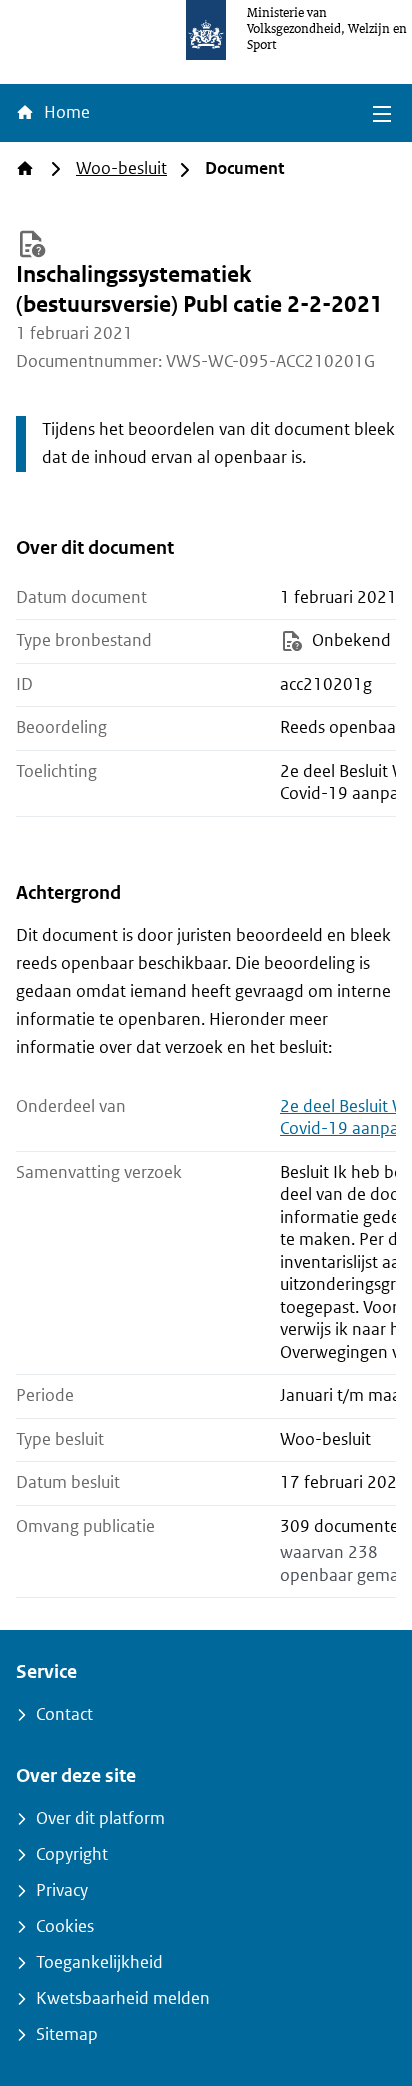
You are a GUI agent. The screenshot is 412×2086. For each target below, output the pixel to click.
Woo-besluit (121, 168)
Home (65, 112)
